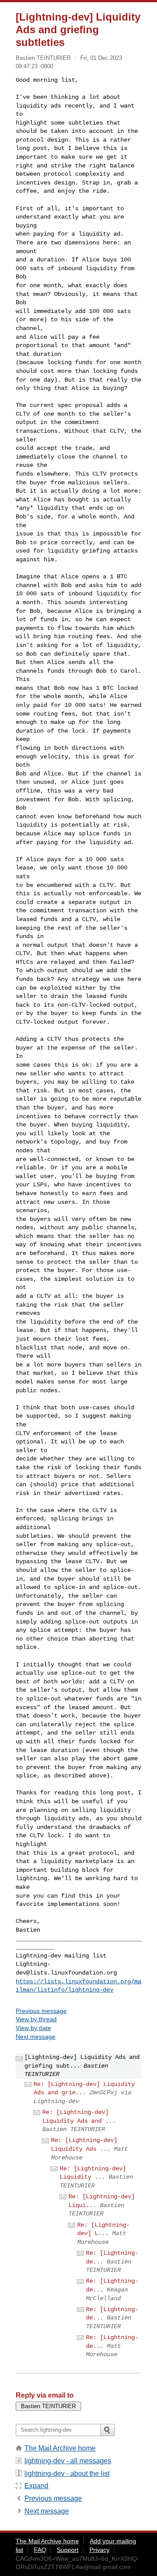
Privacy (99, 2550)
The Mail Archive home (60, 2448)
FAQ (40, 2550)
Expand (36, 2486)
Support (68, 2550)
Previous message (41, 2011)
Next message (36, 2037)
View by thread (36, 2019)
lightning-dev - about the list (67, 2473)
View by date (33, 2028)
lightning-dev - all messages (68, 2461)
